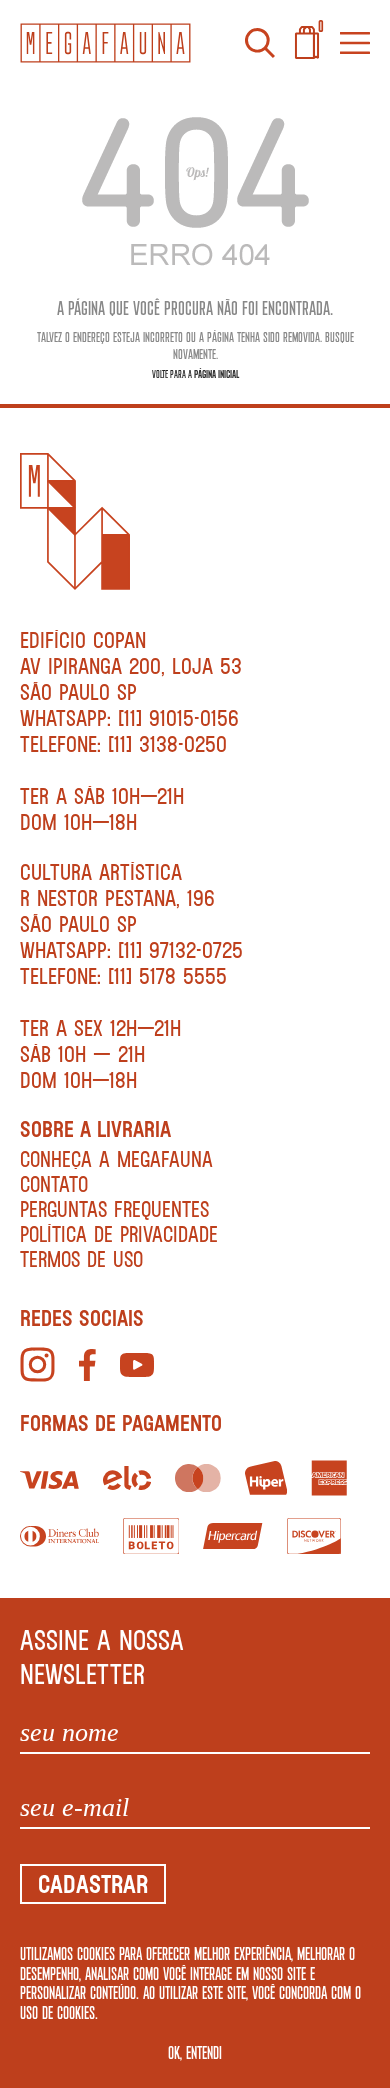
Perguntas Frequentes (114, 1208)
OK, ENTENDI (195, 2052)
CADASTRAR (93, 1883)
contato (54, 1183)
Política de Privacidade (119, 1233)
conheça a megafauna (116, 1158)
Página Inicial (216, 373)
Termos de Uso (81, 1258)
